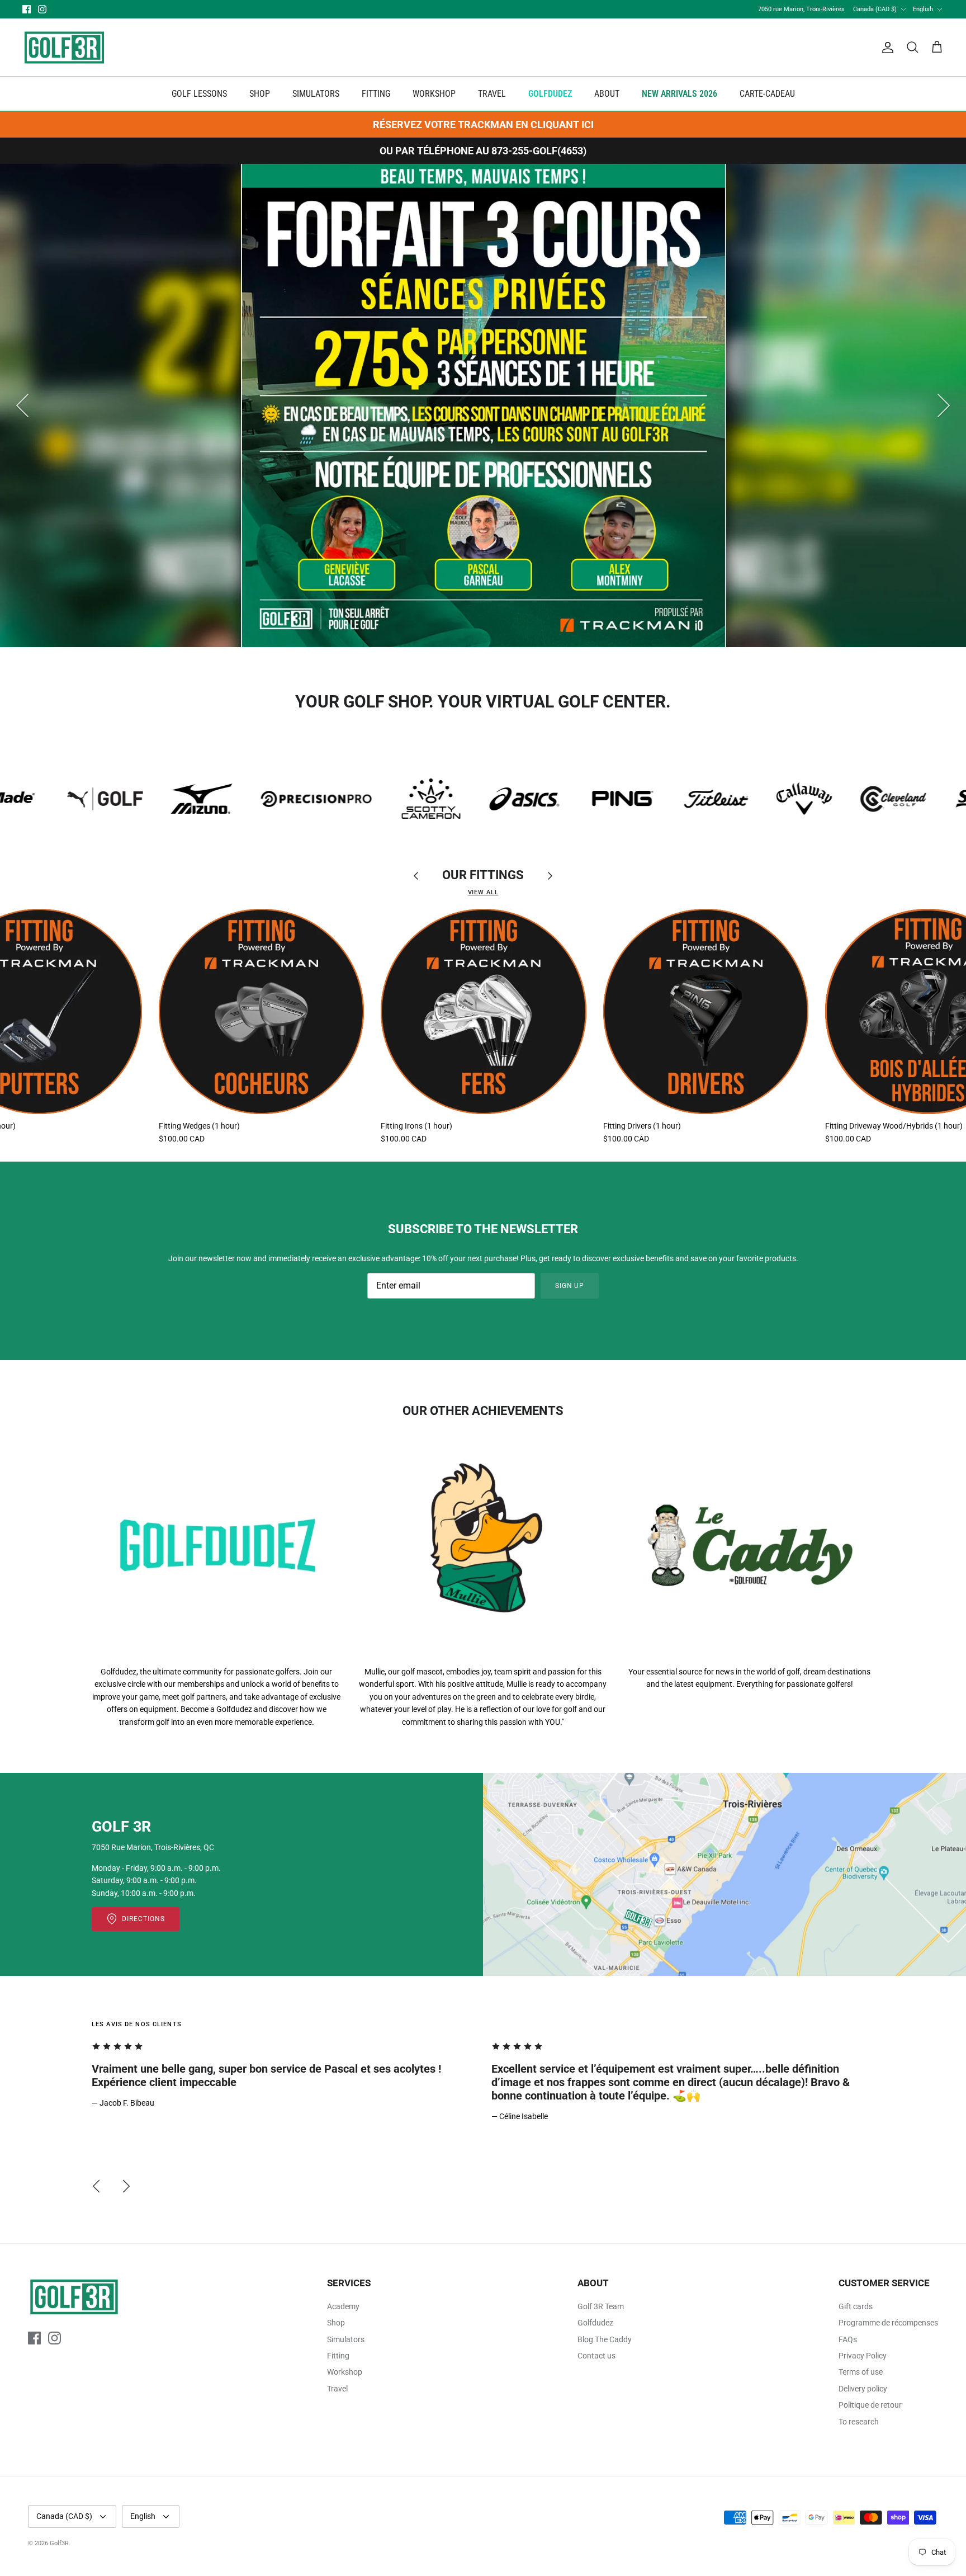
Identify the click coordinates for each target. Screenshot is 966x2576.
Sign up (570, 1286)
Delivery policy (863, 2389)
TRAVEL (492, 94)
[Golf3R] (64, 48)
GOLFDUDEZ (550, 94)
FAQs (848, 2339)
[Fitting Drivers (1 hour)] (706, 1011)
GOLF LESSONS (199, 94)
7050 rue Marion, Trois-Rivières (801, 9)
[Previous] (22, 405)
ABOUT (607, 94)
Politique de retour (870, 2405)
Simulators (346, 2339)
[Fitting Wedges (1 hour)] (261, 1011)
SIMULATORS (316, 94)
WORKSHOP (434, 94)
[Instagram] (42, 9)
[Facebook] (27, 9)
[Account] (885, 48)
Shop (336, 2323)
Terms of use (861, 2372)
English (923, 9)
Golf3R (59, 2543)
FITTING (376, 94)
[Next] (944, 405)
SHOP (260, 94)
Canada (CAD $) (875, 9)
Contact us (596, 2356)
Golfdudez (595, 2323)
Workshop (345, 2372)
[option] (483, 405)
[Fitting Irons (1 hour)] (483, 1011)
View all (483, 892)
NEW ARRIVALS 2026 (679, 94)
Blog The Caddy (605, 2339)
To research (859, 2422)
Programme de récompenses (888, 2323)
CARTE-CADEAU (767, 94)
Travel (337, 2389)
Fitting (338, 2356)
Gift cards (856, 2306)
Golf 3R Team (601, 2306)
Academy (343, 2306)
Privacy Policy (863, 2356)
